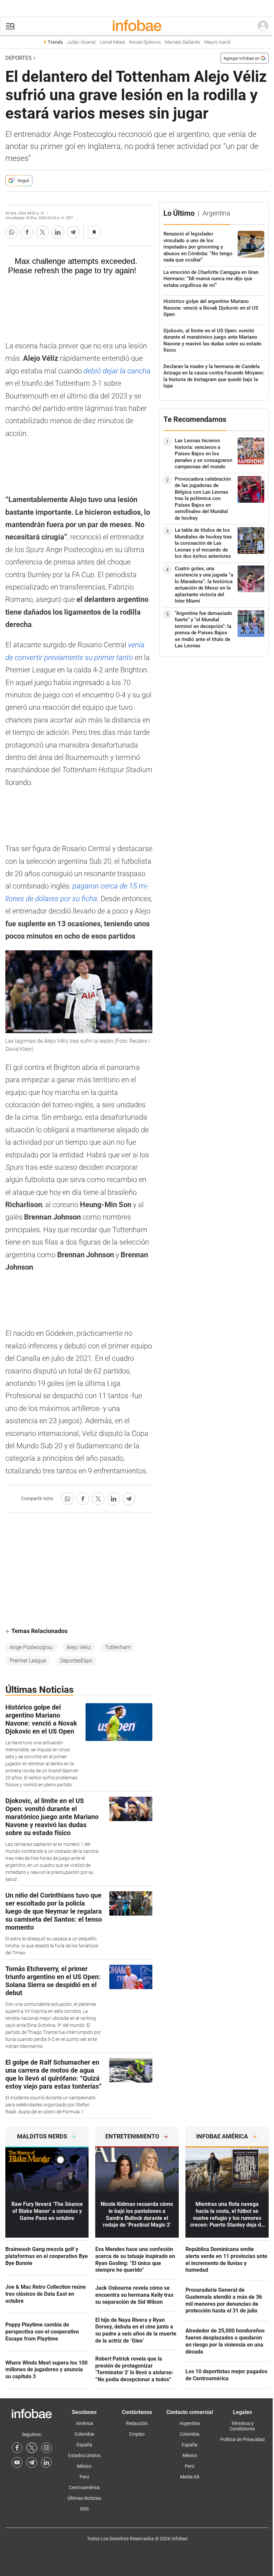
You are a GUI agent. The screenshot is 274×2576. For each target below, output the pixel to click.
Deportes (19, 58)
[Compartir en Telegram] (73, 232)
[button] (10, 26)
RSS (84, 2509)
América (84, 2423)
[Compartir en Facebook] (27, 232)
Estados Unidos (84, 2455)
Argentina (190, 2423)
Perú (84, 2477)
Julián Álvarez (81, 42)
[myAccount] (263, 26)
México (84, 2466)
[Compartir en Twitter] (42, 232)
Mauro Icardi (217, 42)
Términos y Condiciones (242, 2426)
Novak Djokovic (145, 42)
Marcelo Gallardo (182, 42)
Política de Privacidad (242, 2439)
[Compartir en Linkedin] (58, 232)
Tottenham (118, 1647)
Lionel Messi (112, 42)
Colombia (84, 2434)
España (84, 2445)
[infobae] (137, 26)
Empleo (137, 2434)
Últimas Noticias (84, 2498)
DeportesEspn (76, 1661)
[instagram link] (46, 2448)
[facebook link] (17, 2448)
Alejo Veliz (79, 1647)
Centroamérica (84, 2487)
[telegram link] (32, 2462)
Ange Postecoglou (31, 1647)
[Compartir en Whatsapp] (12, 232)
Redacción (137, 2423)
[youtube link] (17, 2462)
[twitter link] (32, 2448)
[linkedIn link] (46, 2462)
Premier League (28, 1661)
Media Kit (190, 2477)
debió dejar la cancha (117, 371)
